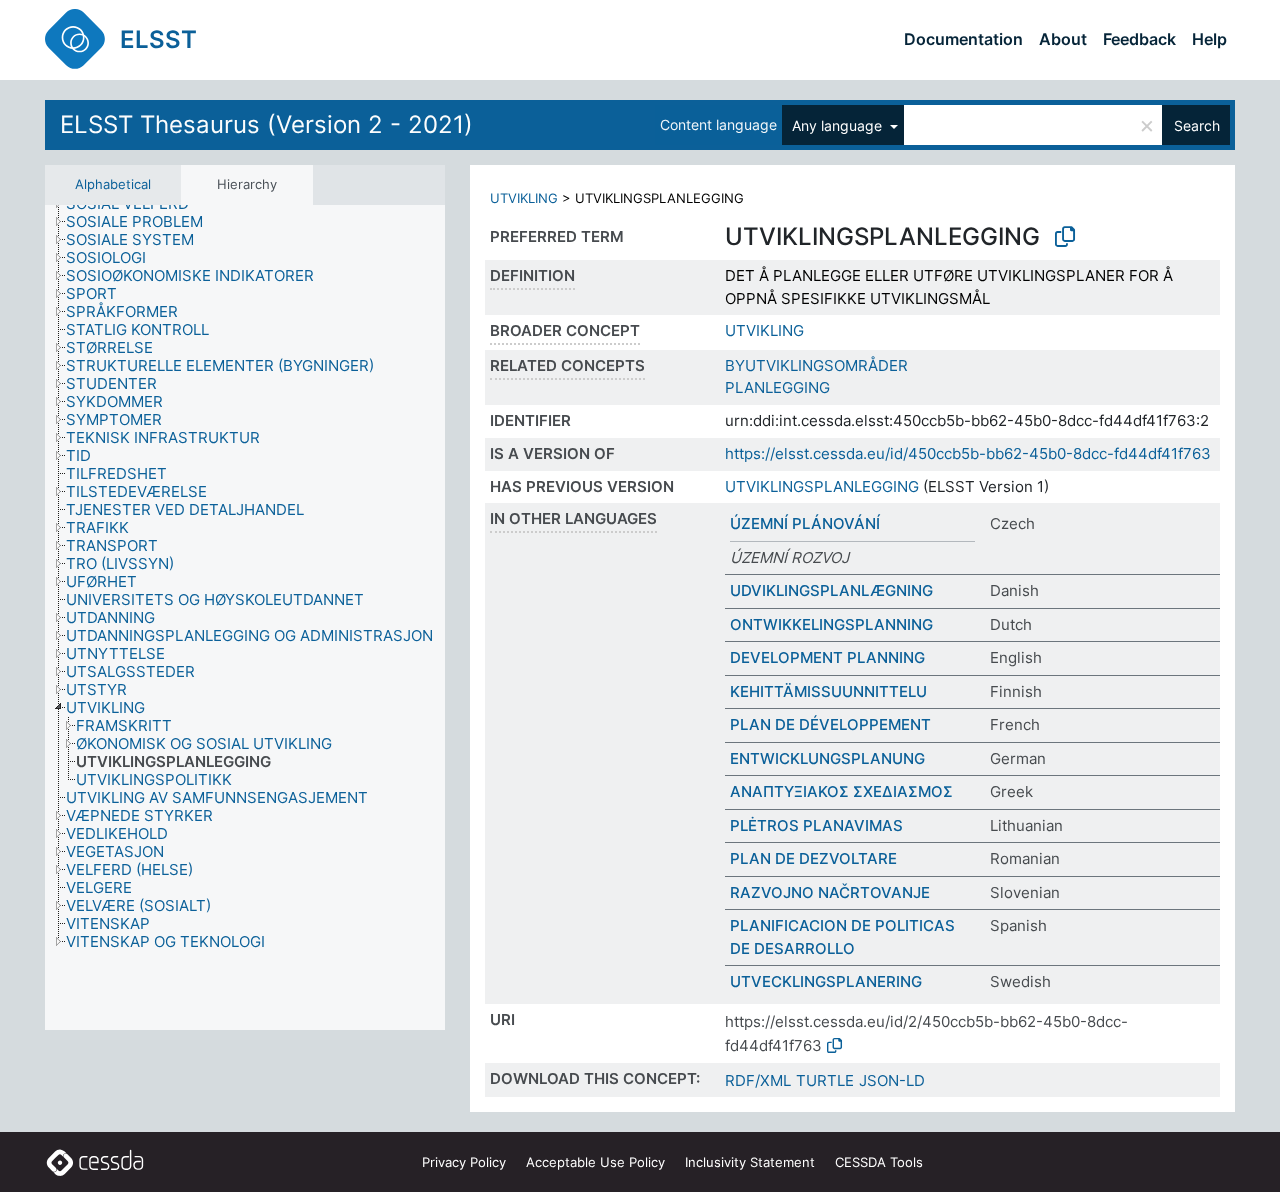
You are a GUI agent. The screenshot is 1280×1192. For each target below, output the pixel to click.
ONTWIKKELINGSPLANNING (831, 624)
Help (1209, 39)
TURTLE (825, 1080)
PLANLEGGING (777, 387)
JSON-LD (892, 1080)
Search (1197, 125)
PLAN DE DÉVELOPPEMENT (830, 724)
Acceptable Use (595, 1162)
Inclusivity (750, 1162)
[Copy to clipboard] (1065, 237)
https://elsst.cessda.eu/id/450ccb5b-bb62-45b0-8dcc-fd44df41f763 (968, 453)
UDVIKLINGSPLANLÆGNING (831, 590)
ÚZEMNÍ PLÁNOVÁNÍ (805, 523)
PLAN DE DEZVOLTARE (813, 858)
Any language (839, 125)
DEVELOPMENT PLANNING (827, 657)
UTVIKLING (524, 198)
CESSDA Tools (879, 1162)
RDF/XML (758, 1080)
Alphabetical (113, 184)
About (1063, 39)
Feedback (1139, 39)
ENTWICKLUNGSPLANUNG (827, 758)
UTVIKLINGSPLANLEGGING (822, 486)
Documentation (963, 39)
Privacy (464, 1162)
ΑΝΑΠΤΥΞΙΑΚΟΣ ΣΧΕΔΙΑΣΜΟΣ (841, 791)
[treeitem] (143, 222)
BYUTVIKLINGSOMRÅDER (816, 365)
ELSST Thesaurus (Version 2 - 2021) (266, 124)
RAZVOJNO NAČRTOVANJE (830, 892)
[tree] (245, 618)
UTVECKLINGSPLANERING (826, 981)
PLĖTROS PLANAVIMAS (816, 825)
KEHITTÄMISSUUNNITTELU (828, 691)
